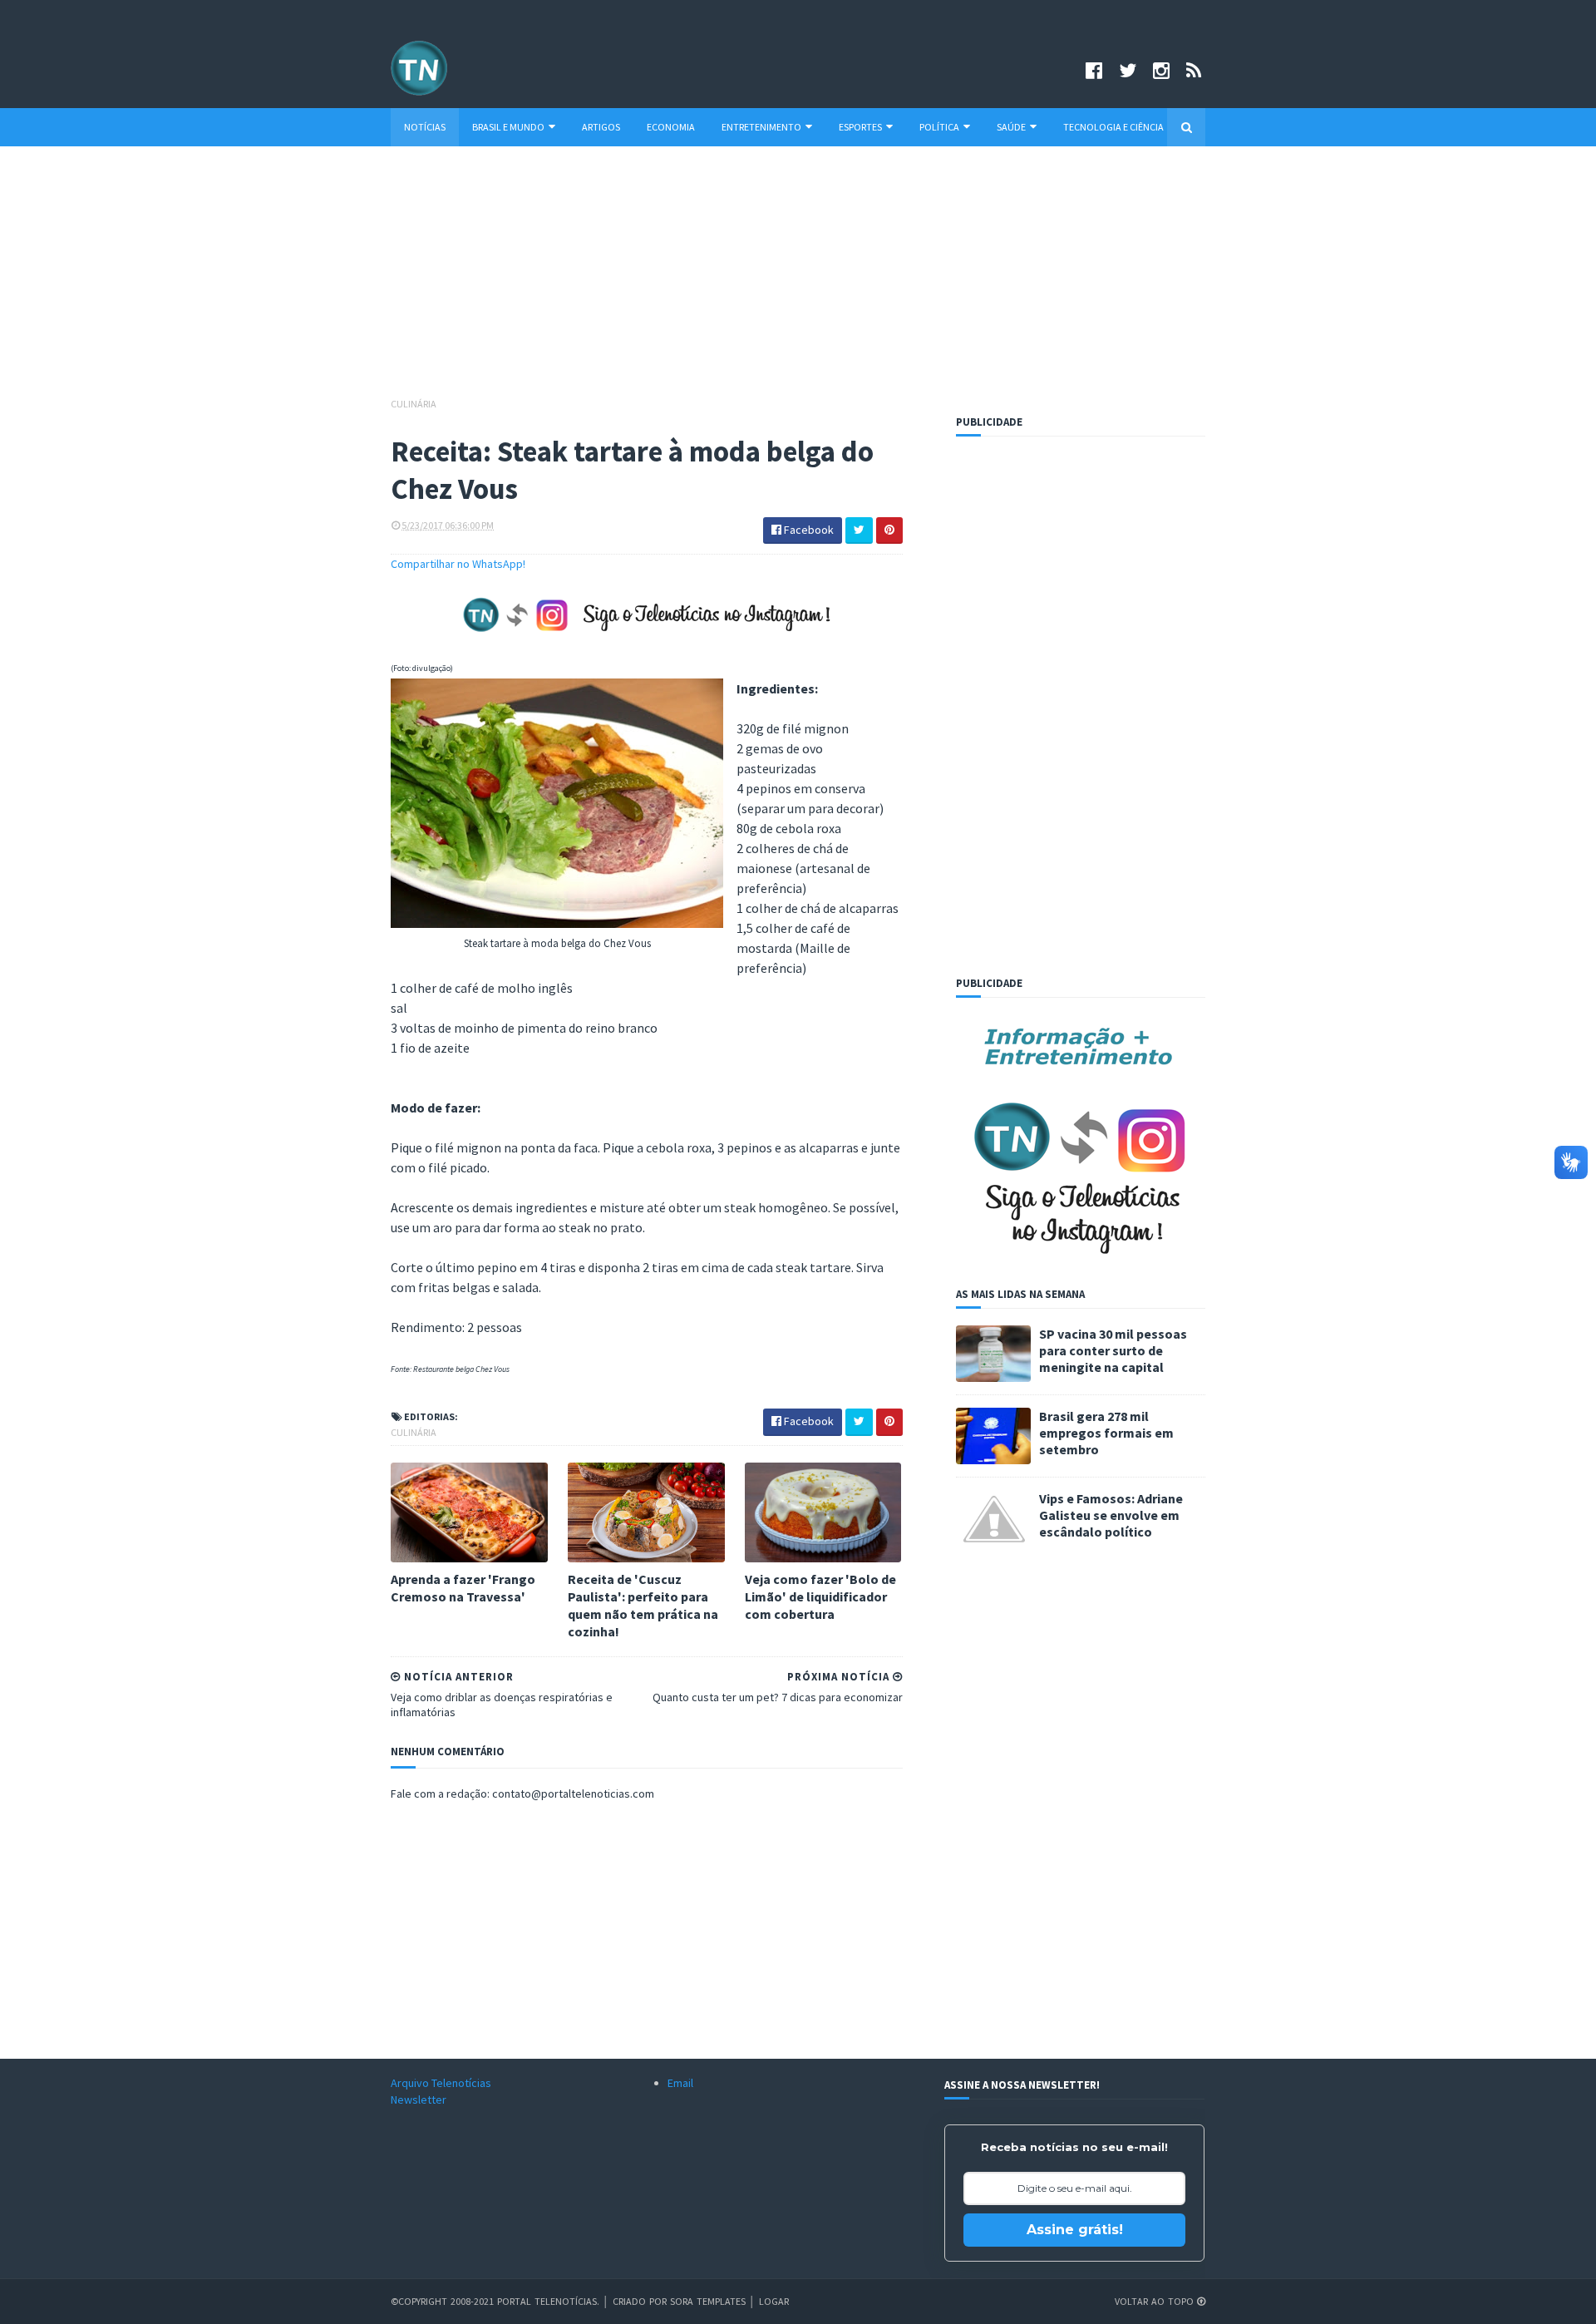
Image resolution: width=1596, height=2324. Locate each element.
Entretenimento (761, 127)
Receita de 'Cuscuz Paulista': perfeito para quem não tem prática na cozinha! (643, 1605)
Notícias (425, 127)
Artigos (601, 127)
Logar (774, 2301)
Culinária (414, 404)
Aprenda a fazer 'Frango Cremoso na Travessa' (463, 1588)
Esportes (860, 127)
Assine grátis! (1075, 2230)
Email (680, 2083)
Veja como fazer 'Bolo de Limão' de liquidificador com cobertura (820, 1596)
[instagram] (1161, 70)
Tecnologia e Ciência (1113, 127)
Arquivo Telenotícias (441, 2083)
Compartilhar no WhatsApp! (458, 564)
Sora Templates (708, 2301)
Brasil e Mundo (508, 127)
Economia (671, 127)
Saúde (1011, 127)
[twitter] (1128, 70)
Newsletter (419, 2099)
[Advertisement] (798, 279)
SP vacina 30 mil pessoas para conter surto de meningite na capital (1113, 1350)
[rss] (1194, 70)
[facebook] (1094, 70)
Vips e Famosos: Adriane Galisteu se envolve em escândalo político (1111, 1515)
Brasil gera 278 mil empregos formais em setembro (1106, 1433)
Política (939, 127)
